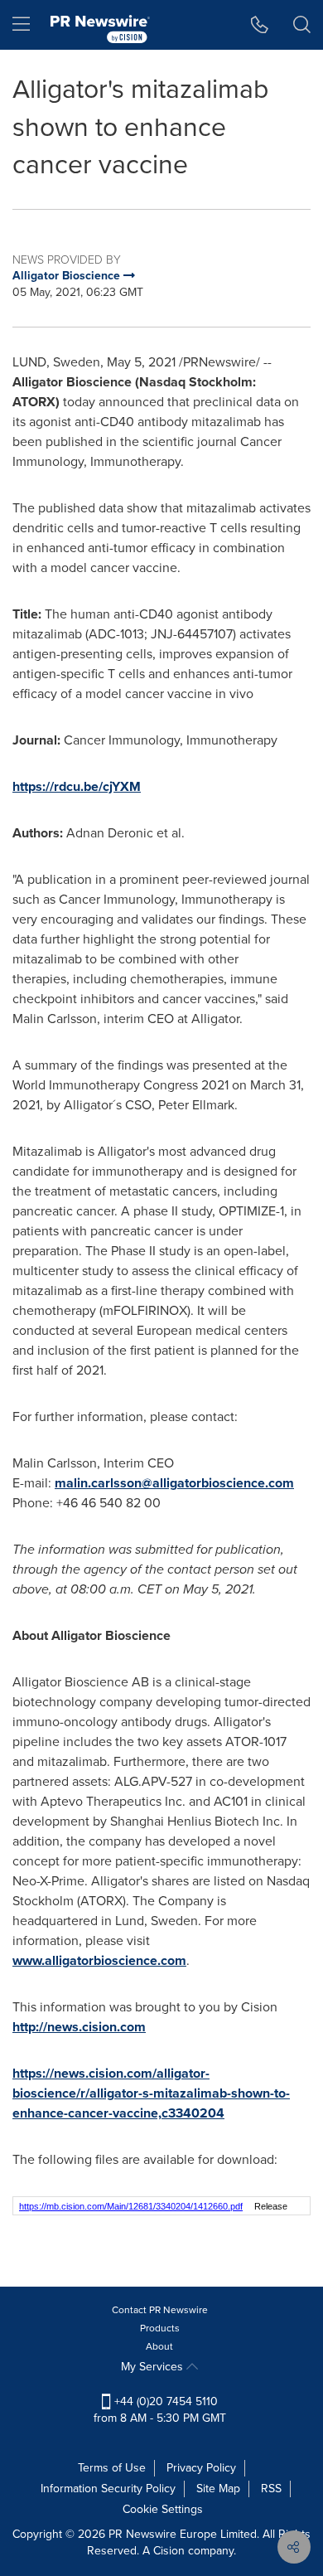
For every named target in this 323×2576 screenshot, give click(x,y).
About (159, 2346)
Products (160, 2328)
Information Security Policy (108, 2489)
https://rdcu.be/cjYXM (77, 786)
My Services (154, 2367)
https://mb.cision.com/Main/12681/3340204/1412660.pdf (131, 2206)
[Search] (302, 25)
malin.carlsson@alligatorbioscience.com (174, 1483)
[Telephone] (260, 25)
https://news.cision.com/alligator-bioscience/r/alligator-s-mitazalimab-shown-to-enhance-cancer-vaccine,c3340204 (151, 2093)
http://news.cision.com (79, 2027)
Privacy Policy (201, 2468)
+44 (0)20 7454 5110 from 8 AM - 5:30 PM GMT (160, 2410)
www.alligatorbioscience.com (99, 1960)
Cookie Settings (163, 2509)
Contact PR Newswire (160, 2310)
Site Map (218, 2489)
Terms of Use (112, 2468)
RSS (271, 2489)
